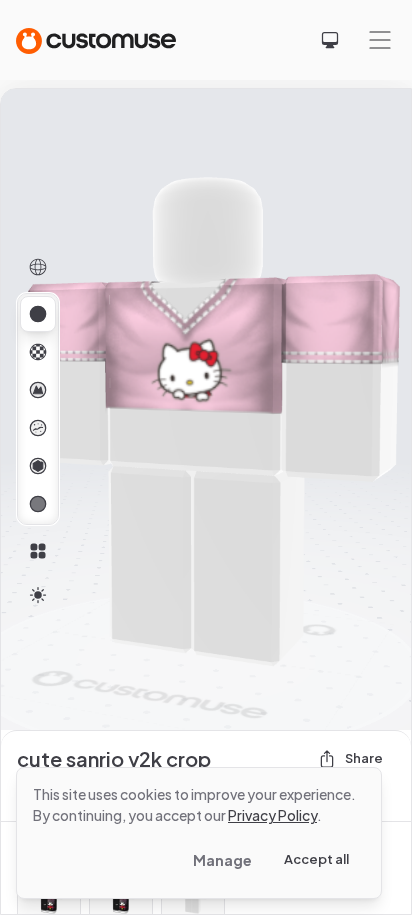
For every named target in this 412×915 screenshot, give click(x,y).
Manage (222, 860)
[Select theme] (330, 40)
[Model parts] (38, 551)
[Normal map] (38, 390)
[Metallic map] (38, 466)
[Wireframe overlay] (38, 267)
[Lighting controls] (38, 595)
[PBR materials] (38, 314)
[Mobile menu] (380, 40)
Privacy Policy (272, 815)
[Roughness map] (38, 428)
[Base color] (38, 352)
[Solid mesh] (38, 504)
